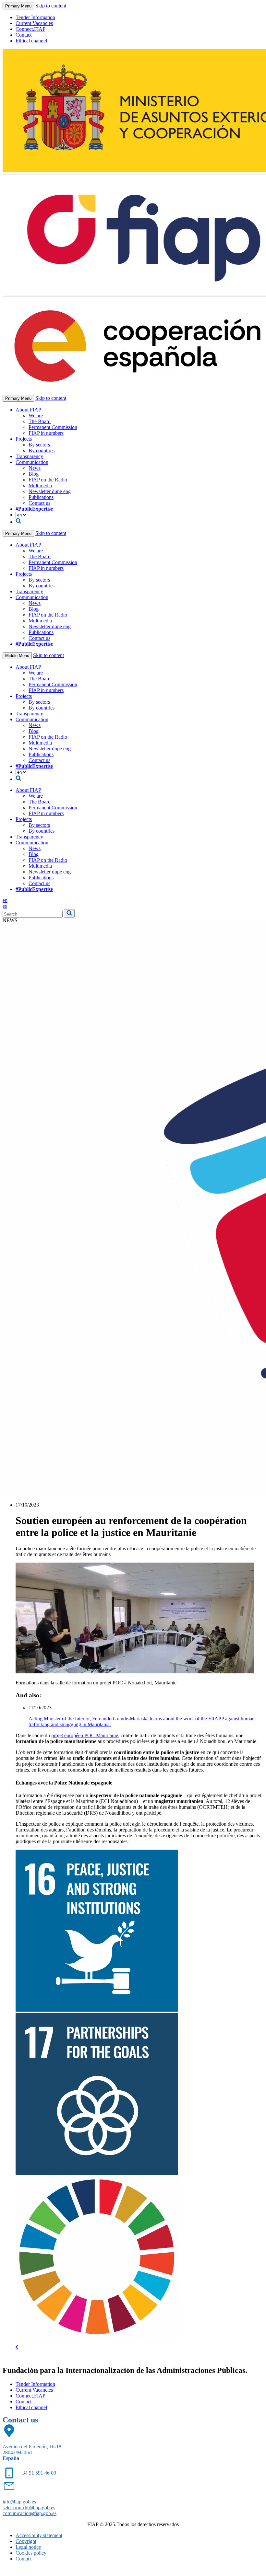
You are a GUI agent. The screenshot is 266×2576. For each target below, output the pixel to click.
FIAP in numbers (46, 433)
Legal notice (28, 2547)
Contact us (39, 503)
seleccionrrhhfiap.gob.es (29, 2507)
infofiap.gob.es (19, 2502)
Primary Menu (18, 6)
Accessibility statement (39, 2535)
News (35, 468)
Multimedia (40, 485)
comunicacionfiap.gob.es (30, 2513)
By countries (42, 451)
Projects (24, 439)
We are (36, 416)
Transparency (29, 456)
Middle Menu (17, 656)
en (5, 900)
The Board (40, 421)
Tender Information (35, 17)
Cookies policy (31, 2553)
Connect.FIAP (30, 29)
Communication (32, 462)
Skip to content (51, 6)
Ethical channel (31, 41)
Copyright (26, 2541)
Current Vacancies (34, 23)
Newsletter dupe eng (50, 491)
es (5, 906)
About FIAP (28, 410)
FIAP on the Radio (48, 480)
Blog (34, 474)
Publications (41, 497)
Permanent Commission (53, 427)
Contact (24, 35)
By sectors (39, 445)
